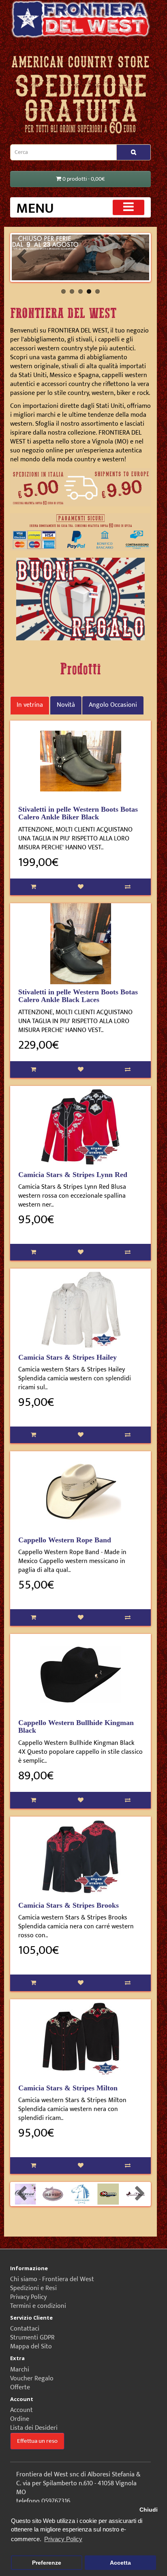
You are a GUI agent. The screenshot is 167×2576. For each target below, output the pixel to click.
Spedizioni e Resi (33, 2288)
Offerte (20, 2387)
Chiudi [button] (149, 2510)
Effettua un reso (37, 2441)
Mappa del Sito (31, 2347)
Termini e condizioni (38, 2306)
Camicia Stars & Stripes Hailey (67, 1357)
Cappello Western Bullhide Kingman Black (76, 1727)
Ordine (20, 2419)
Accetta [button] (120, 2563)
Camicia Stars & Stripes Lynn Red (73, 1175)
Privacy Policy (28, 2297)
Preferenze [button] (47, 2563)
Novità (66, 705)
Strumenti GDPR (32, 2338)
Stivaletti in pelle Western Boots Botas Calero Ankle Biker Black (78, 813)
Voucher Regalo (32, 2379)
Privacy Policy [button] (63, 2539)
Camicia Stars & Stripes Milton (68, 2088)
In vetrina (30, 705)
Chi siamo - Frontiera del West (52, 2279)
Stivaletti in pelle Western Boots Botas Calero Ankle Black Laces (78, 996)
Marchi (20, 2370)
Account (21, 2410)
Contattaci (25, 2329)
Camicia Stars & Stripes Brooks (69, 1905)
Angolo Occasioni (113, 705)
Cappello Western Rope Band (65, 1540)
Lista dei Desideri (34, 2428)
